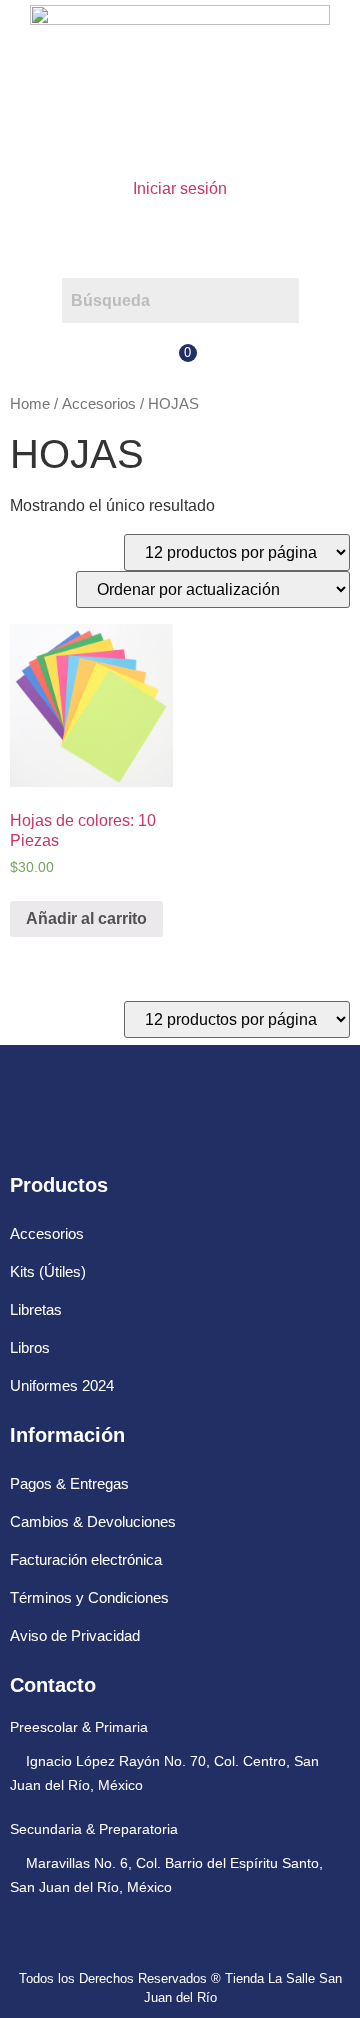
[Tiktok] (200, 1130)
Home (30, 404)
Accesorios (99, 404)
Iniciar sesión (180, 188)
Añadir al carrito (86, 918)
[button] (180, 239)
